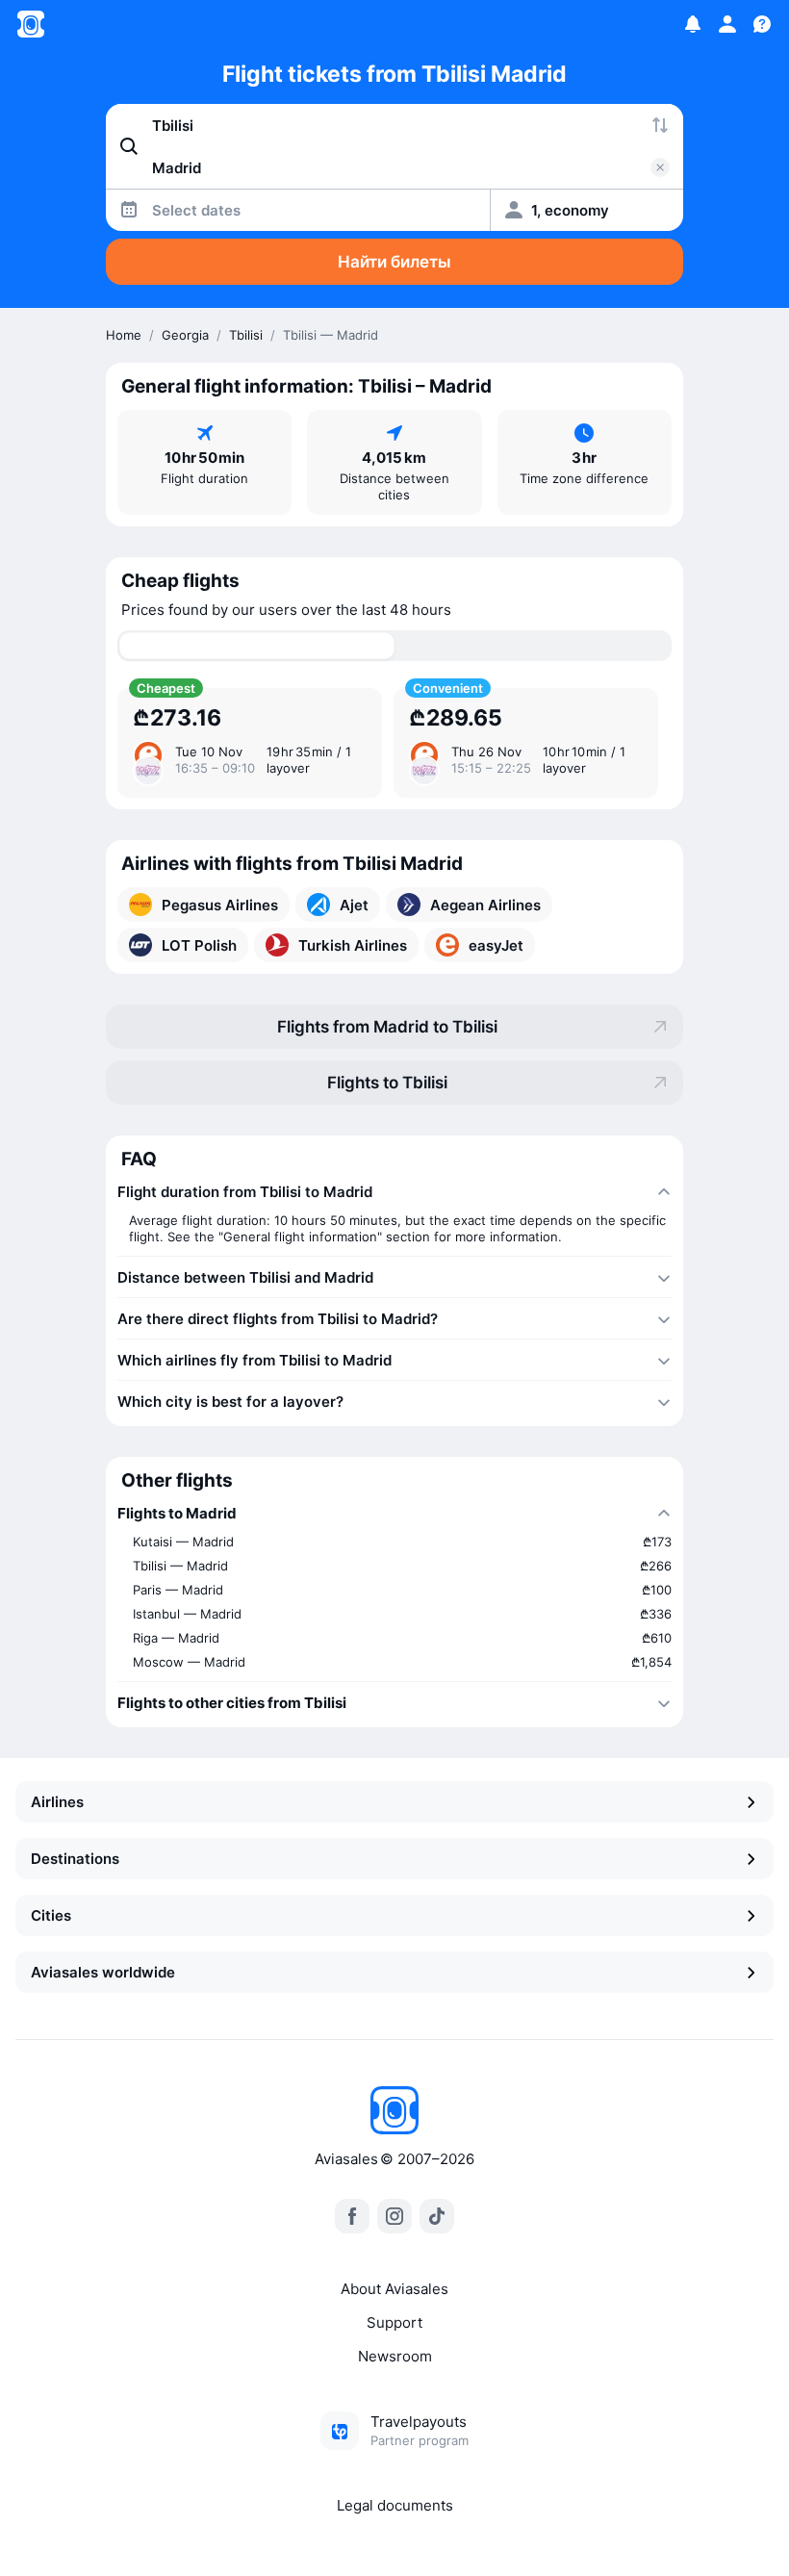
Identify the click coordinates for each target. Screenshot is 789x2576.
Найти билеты (394, 262)
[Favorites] (693, 24)
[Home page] (31, 24)
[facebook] (352, 2216)
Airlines (57, 1802)
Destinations (75, 1859)
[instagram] (394, 2216)
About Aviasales (394, 2289)
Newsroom (395, 2356)
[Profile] (727, 24)
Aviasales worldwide (103, 1972)
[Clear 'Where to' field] (660, 167)
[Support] (762, 24)
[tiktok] (437, 2216)
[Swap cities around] (660, 125)
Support (394, 2322)
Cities (51, 1915)
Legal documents (395, 2505)
